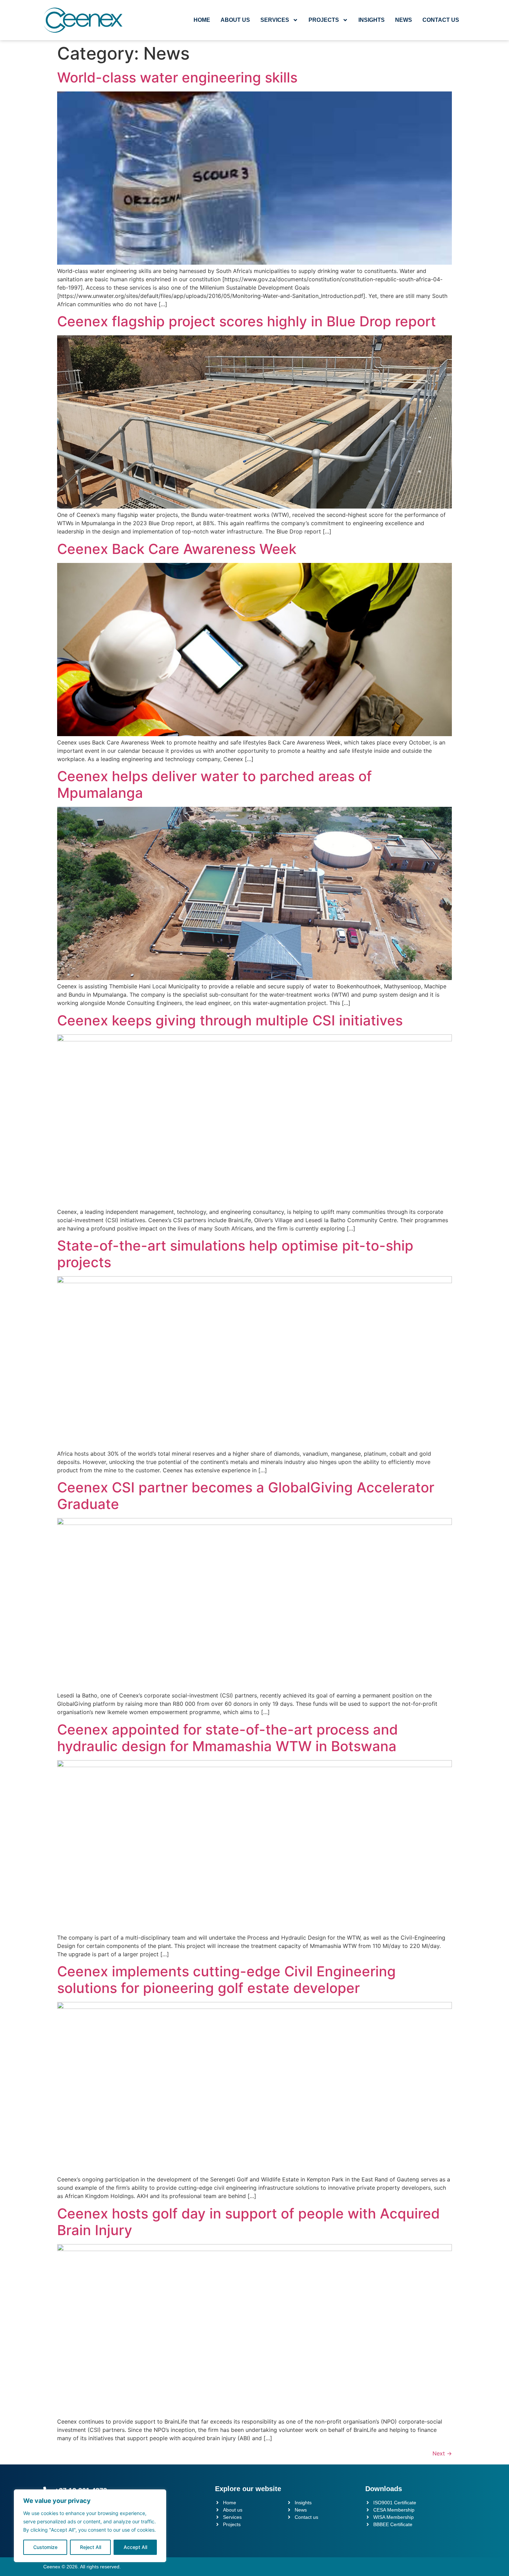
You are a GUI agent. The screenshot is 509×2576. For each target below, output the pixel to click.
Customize (45, 2547)
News (404, 20)
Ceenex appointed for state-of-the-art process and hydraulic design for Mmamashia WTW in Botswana (227, 1738)
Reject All (91, 2547)
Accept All (135, 2547)
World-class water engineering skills (177, 77)
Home (202, 20)
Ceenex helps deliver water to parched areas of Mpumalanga (215, 784)
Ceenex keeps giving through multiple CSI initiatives (230, 1020)
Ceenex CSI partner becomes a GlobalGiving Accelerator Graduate (246, 1496)
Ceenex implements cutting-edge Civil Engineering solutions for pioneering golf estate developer (226, 1980)
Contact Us (441, 20)
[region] (90, 2526)
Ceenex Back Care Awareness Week (177, 549)
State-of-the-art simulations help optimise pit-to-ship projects (235, 1254)
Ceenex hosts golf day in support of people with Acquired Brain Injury (248, 2222)
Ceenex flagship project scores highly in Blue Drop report (247, 321)
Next (442, 2453)
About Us (235, 20)
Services (275, 20)
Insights (372, 20)
